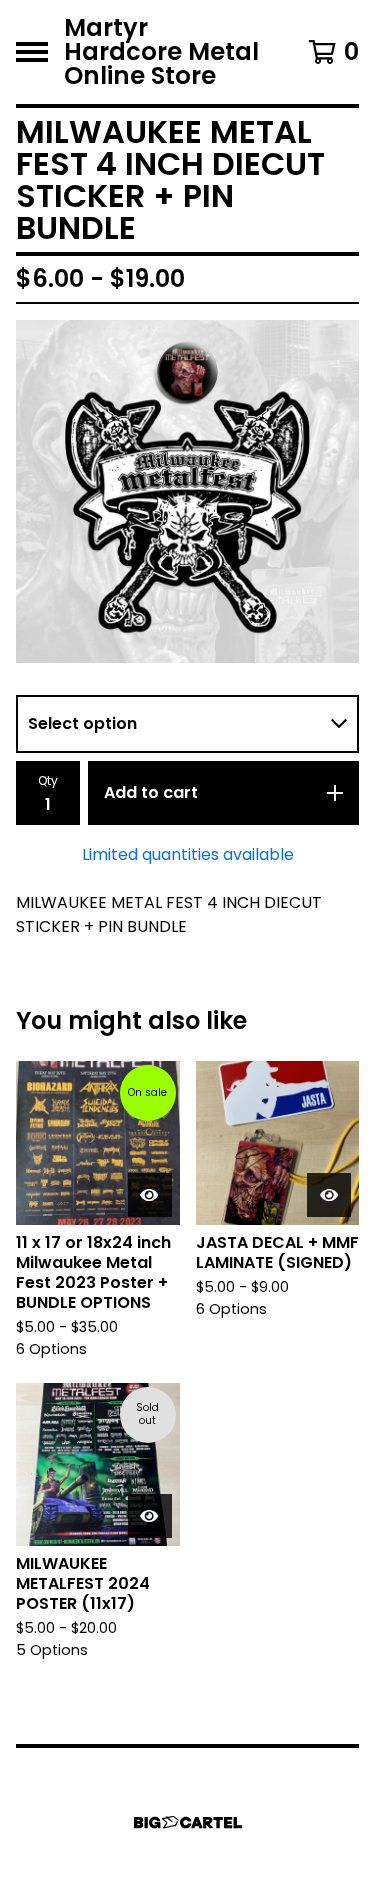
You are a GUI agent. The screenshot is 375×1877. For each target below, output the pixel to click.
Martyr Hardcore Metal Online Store (161, 52)
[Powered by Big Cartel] (188, 1822)
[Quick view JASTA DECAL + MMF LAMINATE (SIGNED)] (329, 1195)
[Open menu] (32, 52)
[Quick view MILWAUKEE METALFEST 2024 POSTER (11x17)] (150, 1516)
